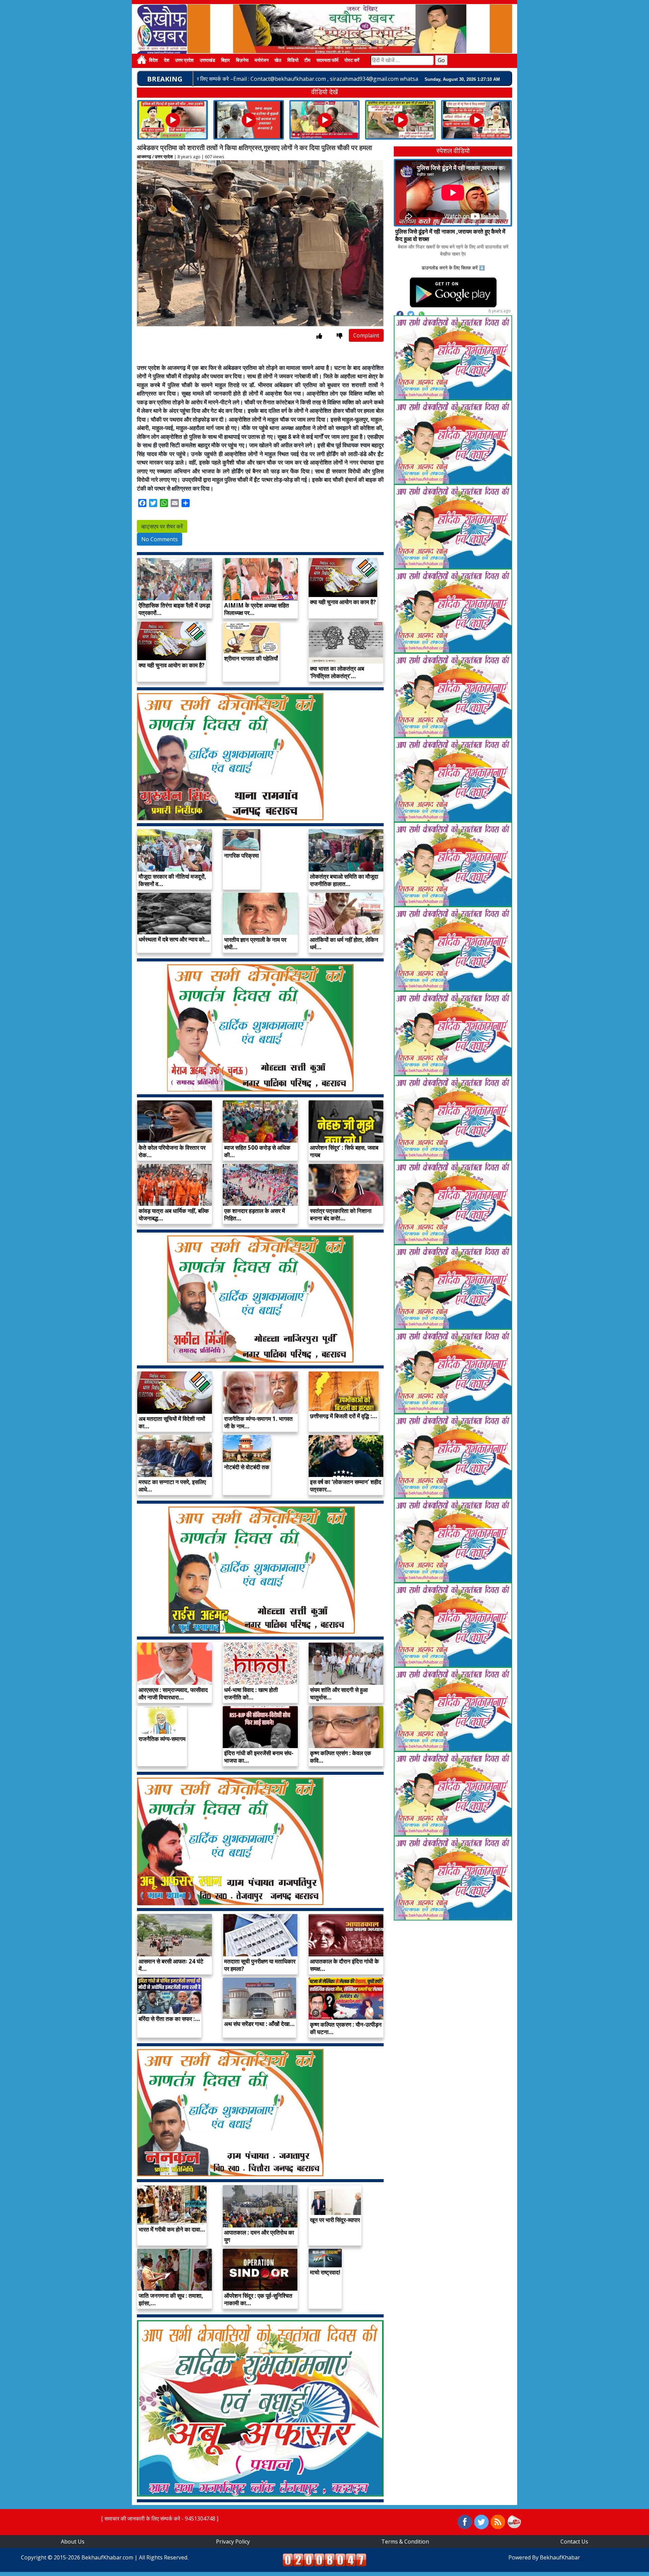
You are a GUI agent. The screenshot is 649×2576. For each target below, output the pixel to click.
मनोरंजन (262, 61)
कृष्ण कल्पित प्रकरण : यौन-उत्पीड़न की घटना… (346, 2028)
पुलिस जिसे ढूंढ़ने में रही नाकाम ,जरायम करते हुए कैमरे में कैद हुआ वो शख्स (450, 235)
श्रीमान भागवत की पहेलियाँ (251, 658)
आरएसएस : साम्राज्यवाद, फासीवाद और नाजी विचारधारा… (173, 1694)
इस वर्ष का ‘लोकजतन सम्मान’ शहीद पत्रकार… (346, 1486)
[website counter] (324, 2559)
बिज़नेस (242, 61)
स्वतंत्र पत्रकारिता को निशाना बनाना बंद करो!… (341, 1214)
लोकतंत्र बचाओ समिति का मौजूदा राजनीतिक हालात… (344, 880)
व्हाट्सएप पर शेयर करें (162, 526)
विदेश (153, 61)
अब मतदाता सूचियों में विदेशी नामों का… (172, 1422)
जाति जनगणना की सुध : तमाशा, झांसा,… (171, 2299)
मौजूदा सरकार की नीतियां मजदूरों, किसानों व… (172, 880)
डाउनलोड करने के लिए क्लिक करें (450, 268)
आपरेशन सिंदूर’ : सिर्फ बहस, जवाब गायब (344, 1151)
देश (167, 61)
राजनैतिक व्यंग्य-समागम (162, 1739)
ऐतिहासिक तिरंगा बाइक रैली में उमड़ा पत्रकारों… (174, 609)
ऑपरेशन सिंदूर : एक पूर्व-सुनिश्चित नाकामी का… (258, 2299)
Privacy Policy (233, 2542)
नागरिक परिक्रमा (242, 855)
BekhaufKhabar (560, 2557)
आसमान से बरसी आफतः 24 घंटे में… (171, 1965)
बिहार (225, 61)
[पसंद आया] (319, 336)
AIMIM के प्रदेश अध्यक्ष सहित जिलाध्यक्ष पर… (257, 609)
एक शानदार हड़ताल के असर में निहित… (255, 1214)
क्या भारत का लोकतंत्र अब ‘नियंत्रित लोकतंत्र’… (337, 672)
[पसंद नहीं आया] (340, 336)
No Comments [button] (160, 539)
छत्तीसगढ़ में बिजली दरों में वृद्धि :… (344, 1416)
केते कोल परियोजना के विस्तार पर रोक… (172, 1151)
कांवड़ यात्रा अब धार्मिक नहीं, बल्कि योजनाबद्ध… (174, 1214)
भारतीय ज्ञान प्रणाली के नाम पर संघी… (255, 943)
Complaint (366, 335)
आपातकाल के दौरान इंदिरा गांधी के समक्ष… (344, 1965)
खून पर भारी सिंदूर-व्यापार (335, 2220)
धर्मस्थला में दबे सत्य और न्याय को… (174, 939)
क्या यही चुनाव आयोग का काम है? (343, 602)
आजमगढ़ (144, 157)
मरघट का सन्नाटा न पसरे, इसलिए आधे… (172, 1486)
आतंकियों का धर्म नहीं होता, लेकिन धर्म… (344, 943)
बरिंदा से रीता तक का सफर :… (169, 2019)
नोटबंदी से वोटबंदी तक (247, 1467)
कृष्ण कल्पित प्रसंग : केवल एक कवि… (341, 1757)
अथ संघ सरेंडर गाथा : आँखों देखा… (259, 2024)
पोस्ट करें (352, 61)
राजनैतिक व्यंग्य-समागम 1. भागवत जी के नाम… (258, 1422)
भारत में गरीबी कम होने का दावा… (172, 2229)
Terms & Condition (405, 2542)
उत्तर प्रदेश (184, 61)
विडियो (293, 61)
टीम (307, 61)
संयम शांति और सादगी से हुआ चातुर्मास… (339, 1694)
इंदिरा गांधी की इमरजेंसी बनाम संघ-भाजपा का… (259, 1757)
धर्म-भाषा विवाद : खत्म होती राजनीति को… (251, 1694)
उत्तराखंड (208, 61)
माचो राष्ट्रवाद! (325, 2272)
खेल (278, 61)
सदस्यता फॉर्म (327, 61)
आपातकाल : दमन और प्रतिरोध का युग (259, 2236)
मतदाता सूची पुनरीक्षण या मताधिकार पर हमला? (260, 1965)
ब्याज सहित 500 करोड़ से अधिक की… (257, 1151)
